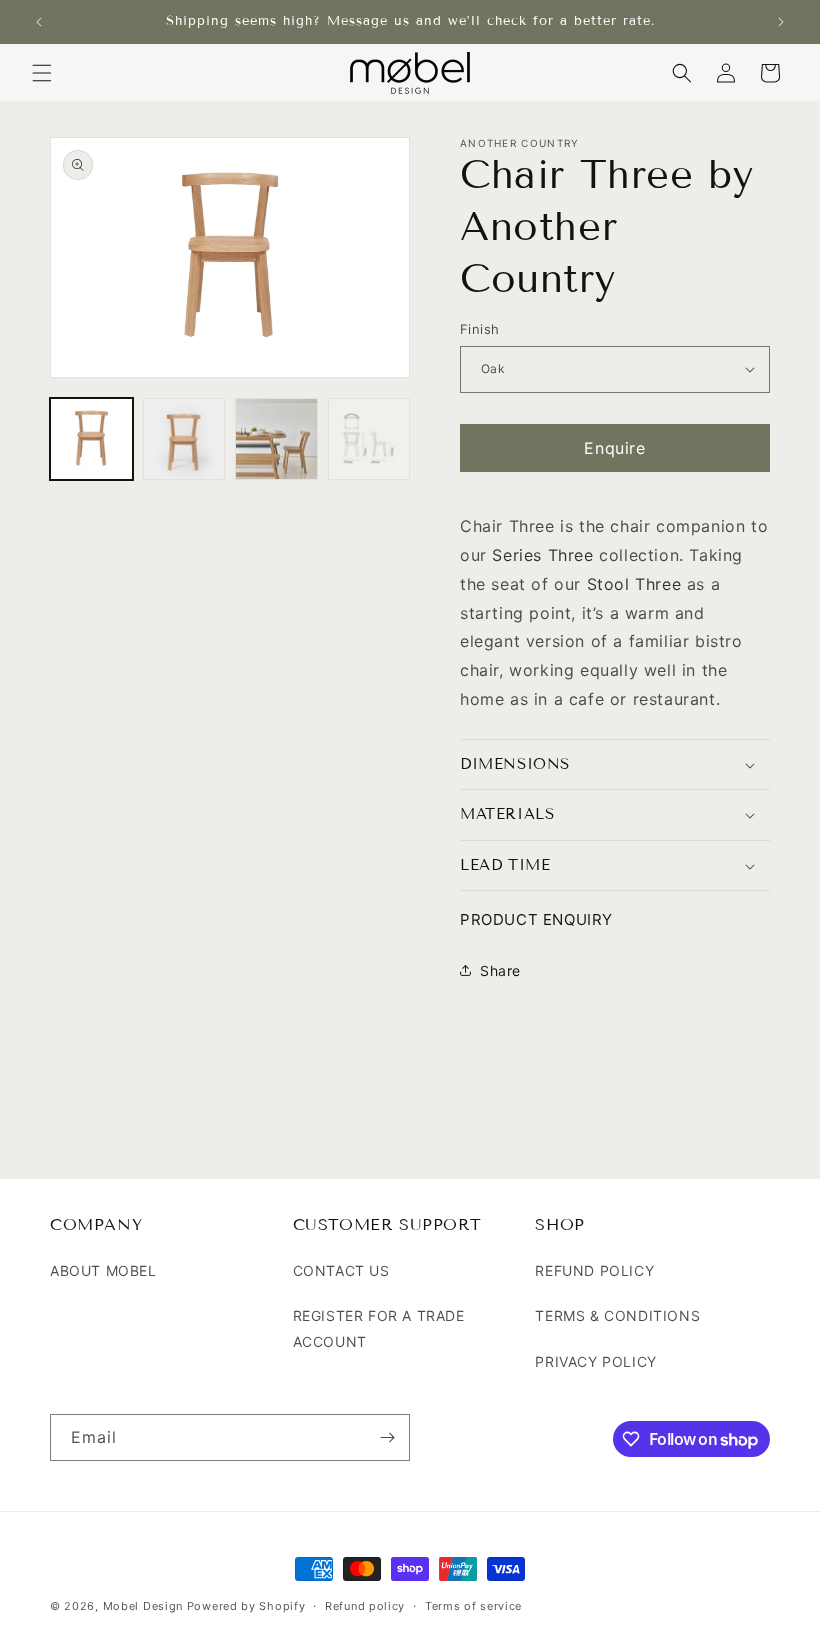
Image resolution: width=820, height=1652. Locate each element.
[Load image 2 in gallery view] (184, 439)
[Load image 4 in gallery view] (369, 439)
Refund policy (365, 1606)
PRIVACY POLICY (595, 1361)
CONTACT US (341, 1270)
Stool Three (634, 584)
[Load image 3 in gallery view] (276, 439)
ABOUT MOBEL (103, 1270)
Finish (479, 329)
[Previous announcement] (39, 22)
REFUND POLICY (594, 1270)
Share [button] (500, 970)
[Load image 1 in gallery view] (91, 439)
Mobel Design (143, 1606)
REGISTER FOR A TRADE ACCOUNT (379, 1328)
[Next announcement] (781, 22)
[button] (42, 73)
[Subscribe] (387, 1437)
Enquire (614, 448)
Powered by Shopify (246, 1606)
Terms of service (473, 1606)
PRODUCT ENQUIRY (536, 919)
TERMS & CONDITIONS (617, 1315)
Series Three (542, 555)
